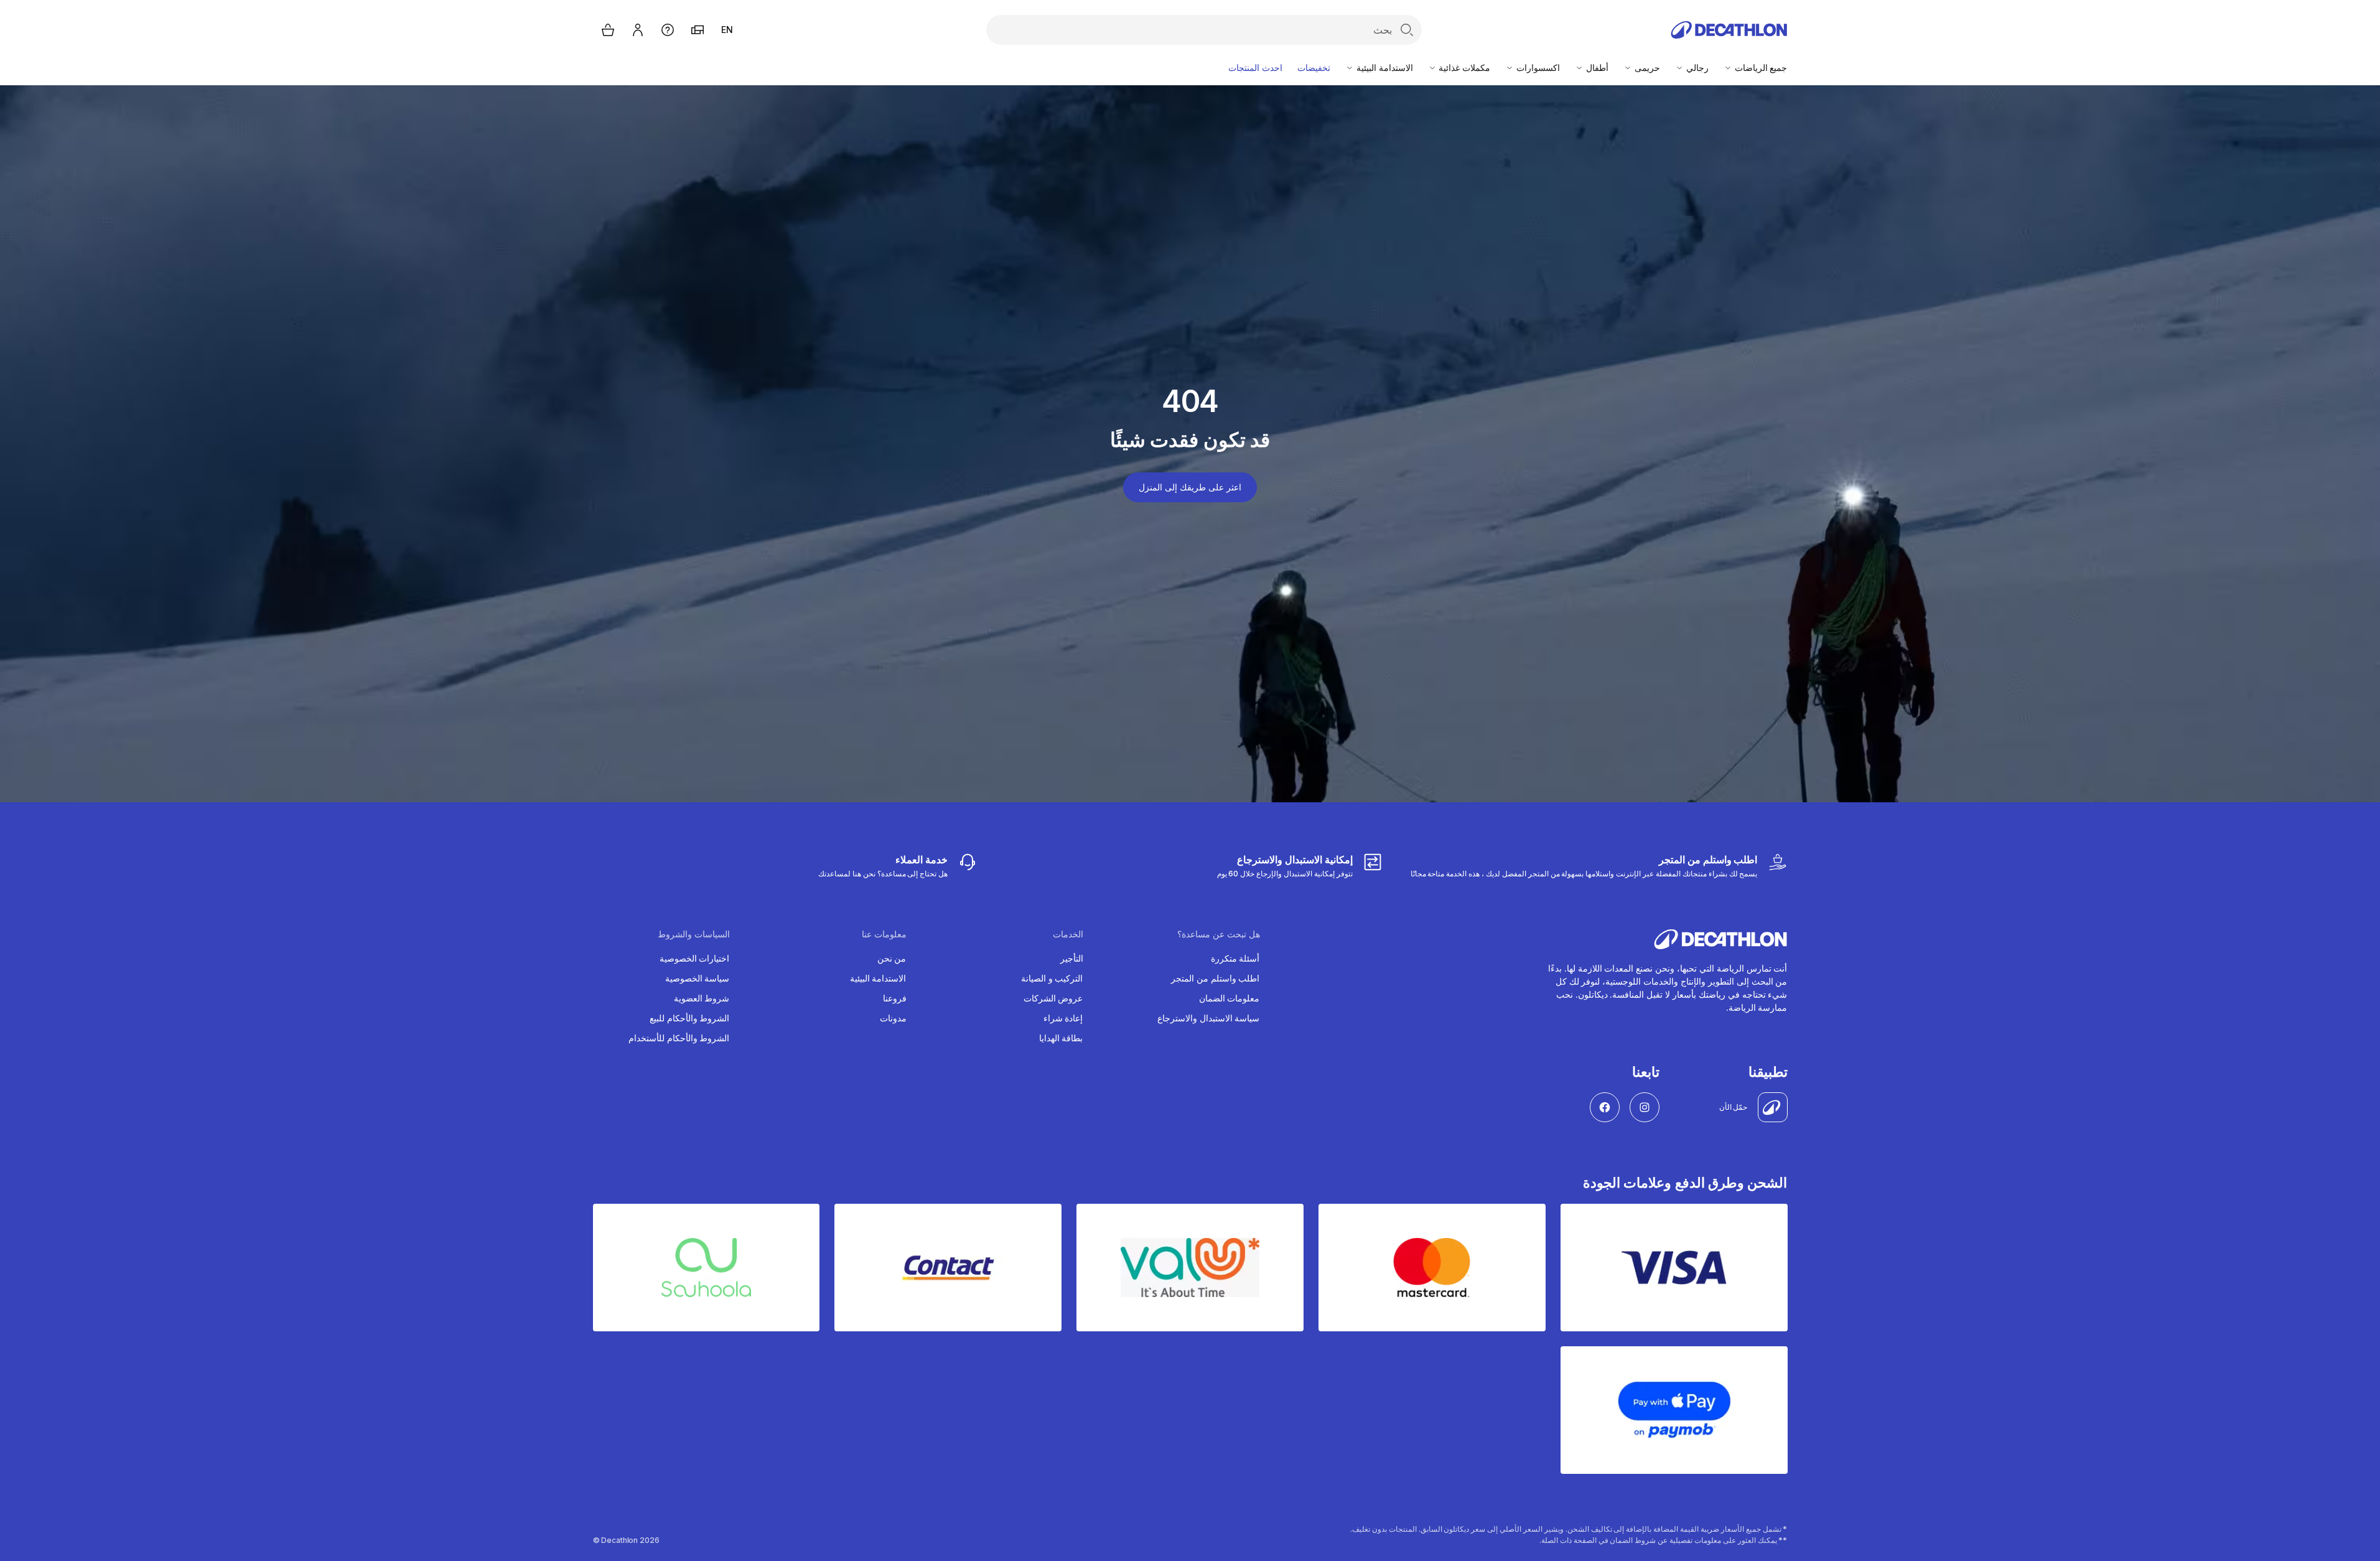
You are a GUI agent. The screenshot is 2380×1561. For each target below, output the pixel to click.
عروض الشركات (1053, 998)
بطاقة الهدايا (1061, 1038)
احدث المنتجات (1255, 68)
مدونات (893, 1018)
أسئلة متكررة (1235, 958)
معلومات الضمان (1230, 998)
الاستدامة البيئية (1384, 68)
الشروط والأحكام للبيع (690, 1018)
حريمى (1646, 68)
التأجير (1072, 958)
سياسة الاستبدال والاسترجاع (1209, 1018)
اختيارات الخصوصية (695, 958)
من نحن (892, 958)
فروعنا (895, 998)
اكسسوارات (1537, 68)
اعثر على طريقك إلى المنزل (1190, 487)
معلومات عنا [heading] (884, 934)
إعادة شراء (1063, 1018)
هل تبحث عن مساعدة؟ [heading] (1219, 934)
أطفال (1596, 68)
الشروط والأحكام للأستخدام (679, 1038)
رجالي (1696, 68)
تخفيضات (1314, 68)
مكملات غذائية (1464, 68)
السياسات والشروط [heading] (694, 934)
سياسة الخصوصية (698, 978)
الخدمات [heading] (1068, 934)
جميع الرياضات (1760, 68)
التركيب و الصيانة (1052, 978)
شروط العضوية (702, 998)
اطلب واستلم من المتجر (1216, 978)
